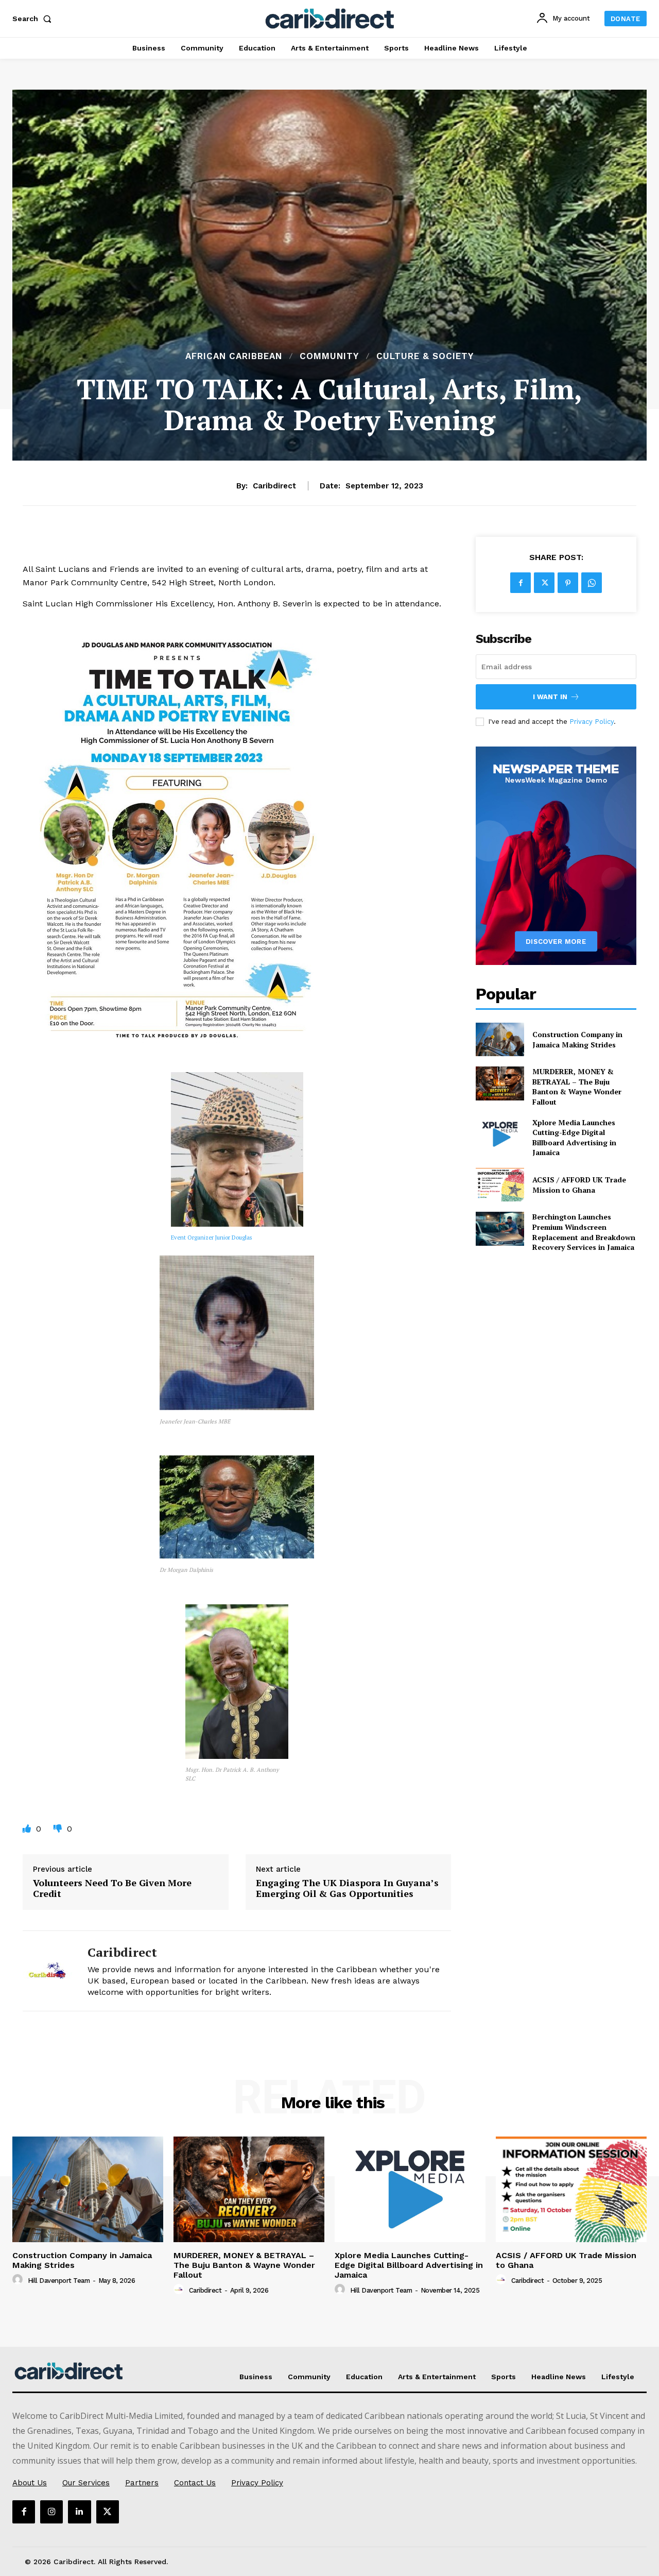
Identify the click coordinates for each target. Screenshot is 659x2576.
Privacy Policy (592, 722)
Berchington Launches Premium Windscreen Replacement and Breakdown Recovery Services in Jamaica (584, 1232)
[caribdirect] (47, 1971)
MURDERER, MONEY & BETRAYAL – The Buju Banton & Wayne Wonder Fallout (577, 1087)
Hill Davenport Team (59, 2281)
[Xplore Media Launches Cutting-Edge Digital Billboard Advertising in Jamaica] (500, 1134)
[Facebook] (521, 583)
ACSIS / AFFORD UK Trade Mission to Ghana (579, 1185)
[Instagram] (51, 2512)
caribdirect (274, 486)
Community (329, 356)
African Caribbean (234, 356)
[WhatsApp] (592, 583)
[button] (34, 19)
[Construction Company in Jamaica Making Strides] (500, 1039)
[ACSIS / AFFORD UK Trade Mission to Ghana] (500, 1185)
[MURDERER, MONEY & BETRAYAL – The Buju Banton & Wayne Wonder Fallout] (500, 1083)
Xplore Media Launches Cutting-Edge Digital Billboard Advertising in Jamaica (574, 1138)
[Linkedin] (79, 2512)
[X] (544, 583)
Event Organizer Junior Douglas (211, 1238)
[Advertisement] (329, 272)
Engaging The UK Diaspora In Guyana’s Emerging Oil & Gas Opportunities (347, 1888)
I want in (550, 697)
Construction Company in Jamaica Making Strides (577, 1039)
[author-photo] (19, 2280)
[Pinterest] (568, 583)
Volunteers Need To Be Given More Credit (112, 1888)
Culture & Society (425, 356)
